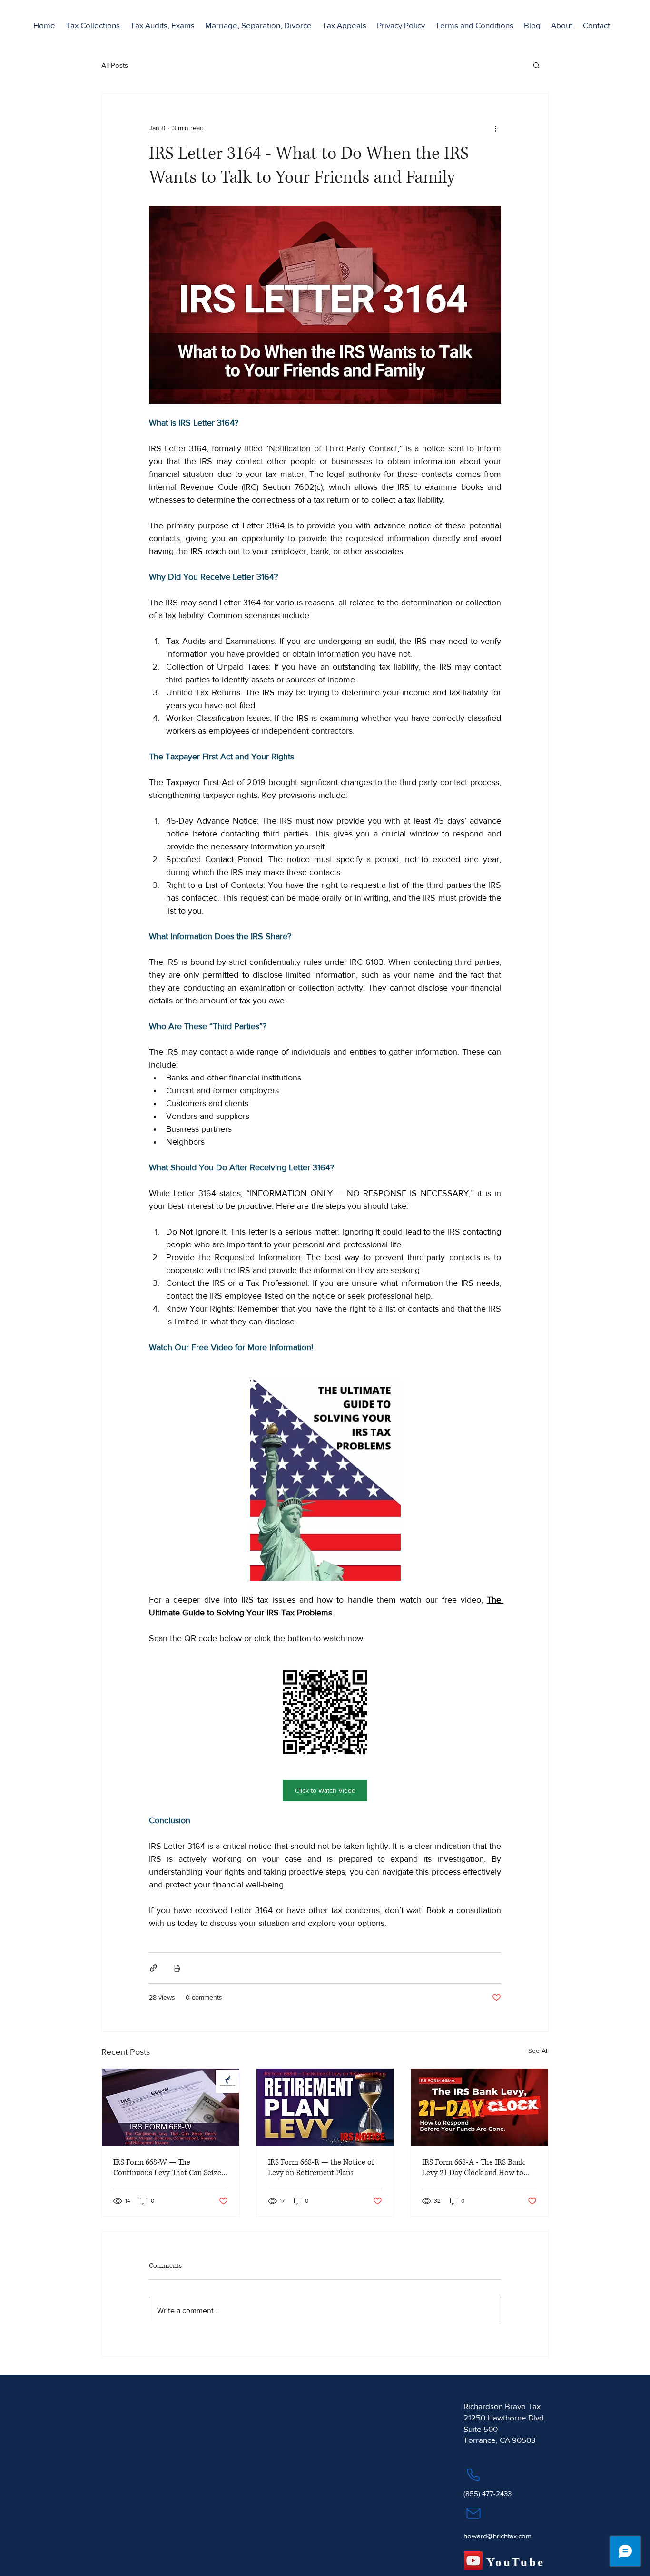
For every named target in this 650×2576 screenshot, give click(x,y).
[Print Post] (177, 1968)
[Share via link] (153, 1968)
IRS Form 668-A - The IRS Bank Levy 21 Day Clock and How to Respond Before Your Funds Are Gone (475, 2168)
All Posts (115, 65)
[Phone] (473, 2475)
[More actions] (495, 128)
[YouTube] (473, 2561)
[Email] (473, 2513)
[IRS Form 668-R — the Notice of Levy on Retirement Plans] (325, 2107)
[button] (93, 25)
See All (538, 2051)
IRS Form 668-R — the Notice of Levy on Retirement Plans (321, 2168)
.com (524, 2536)
